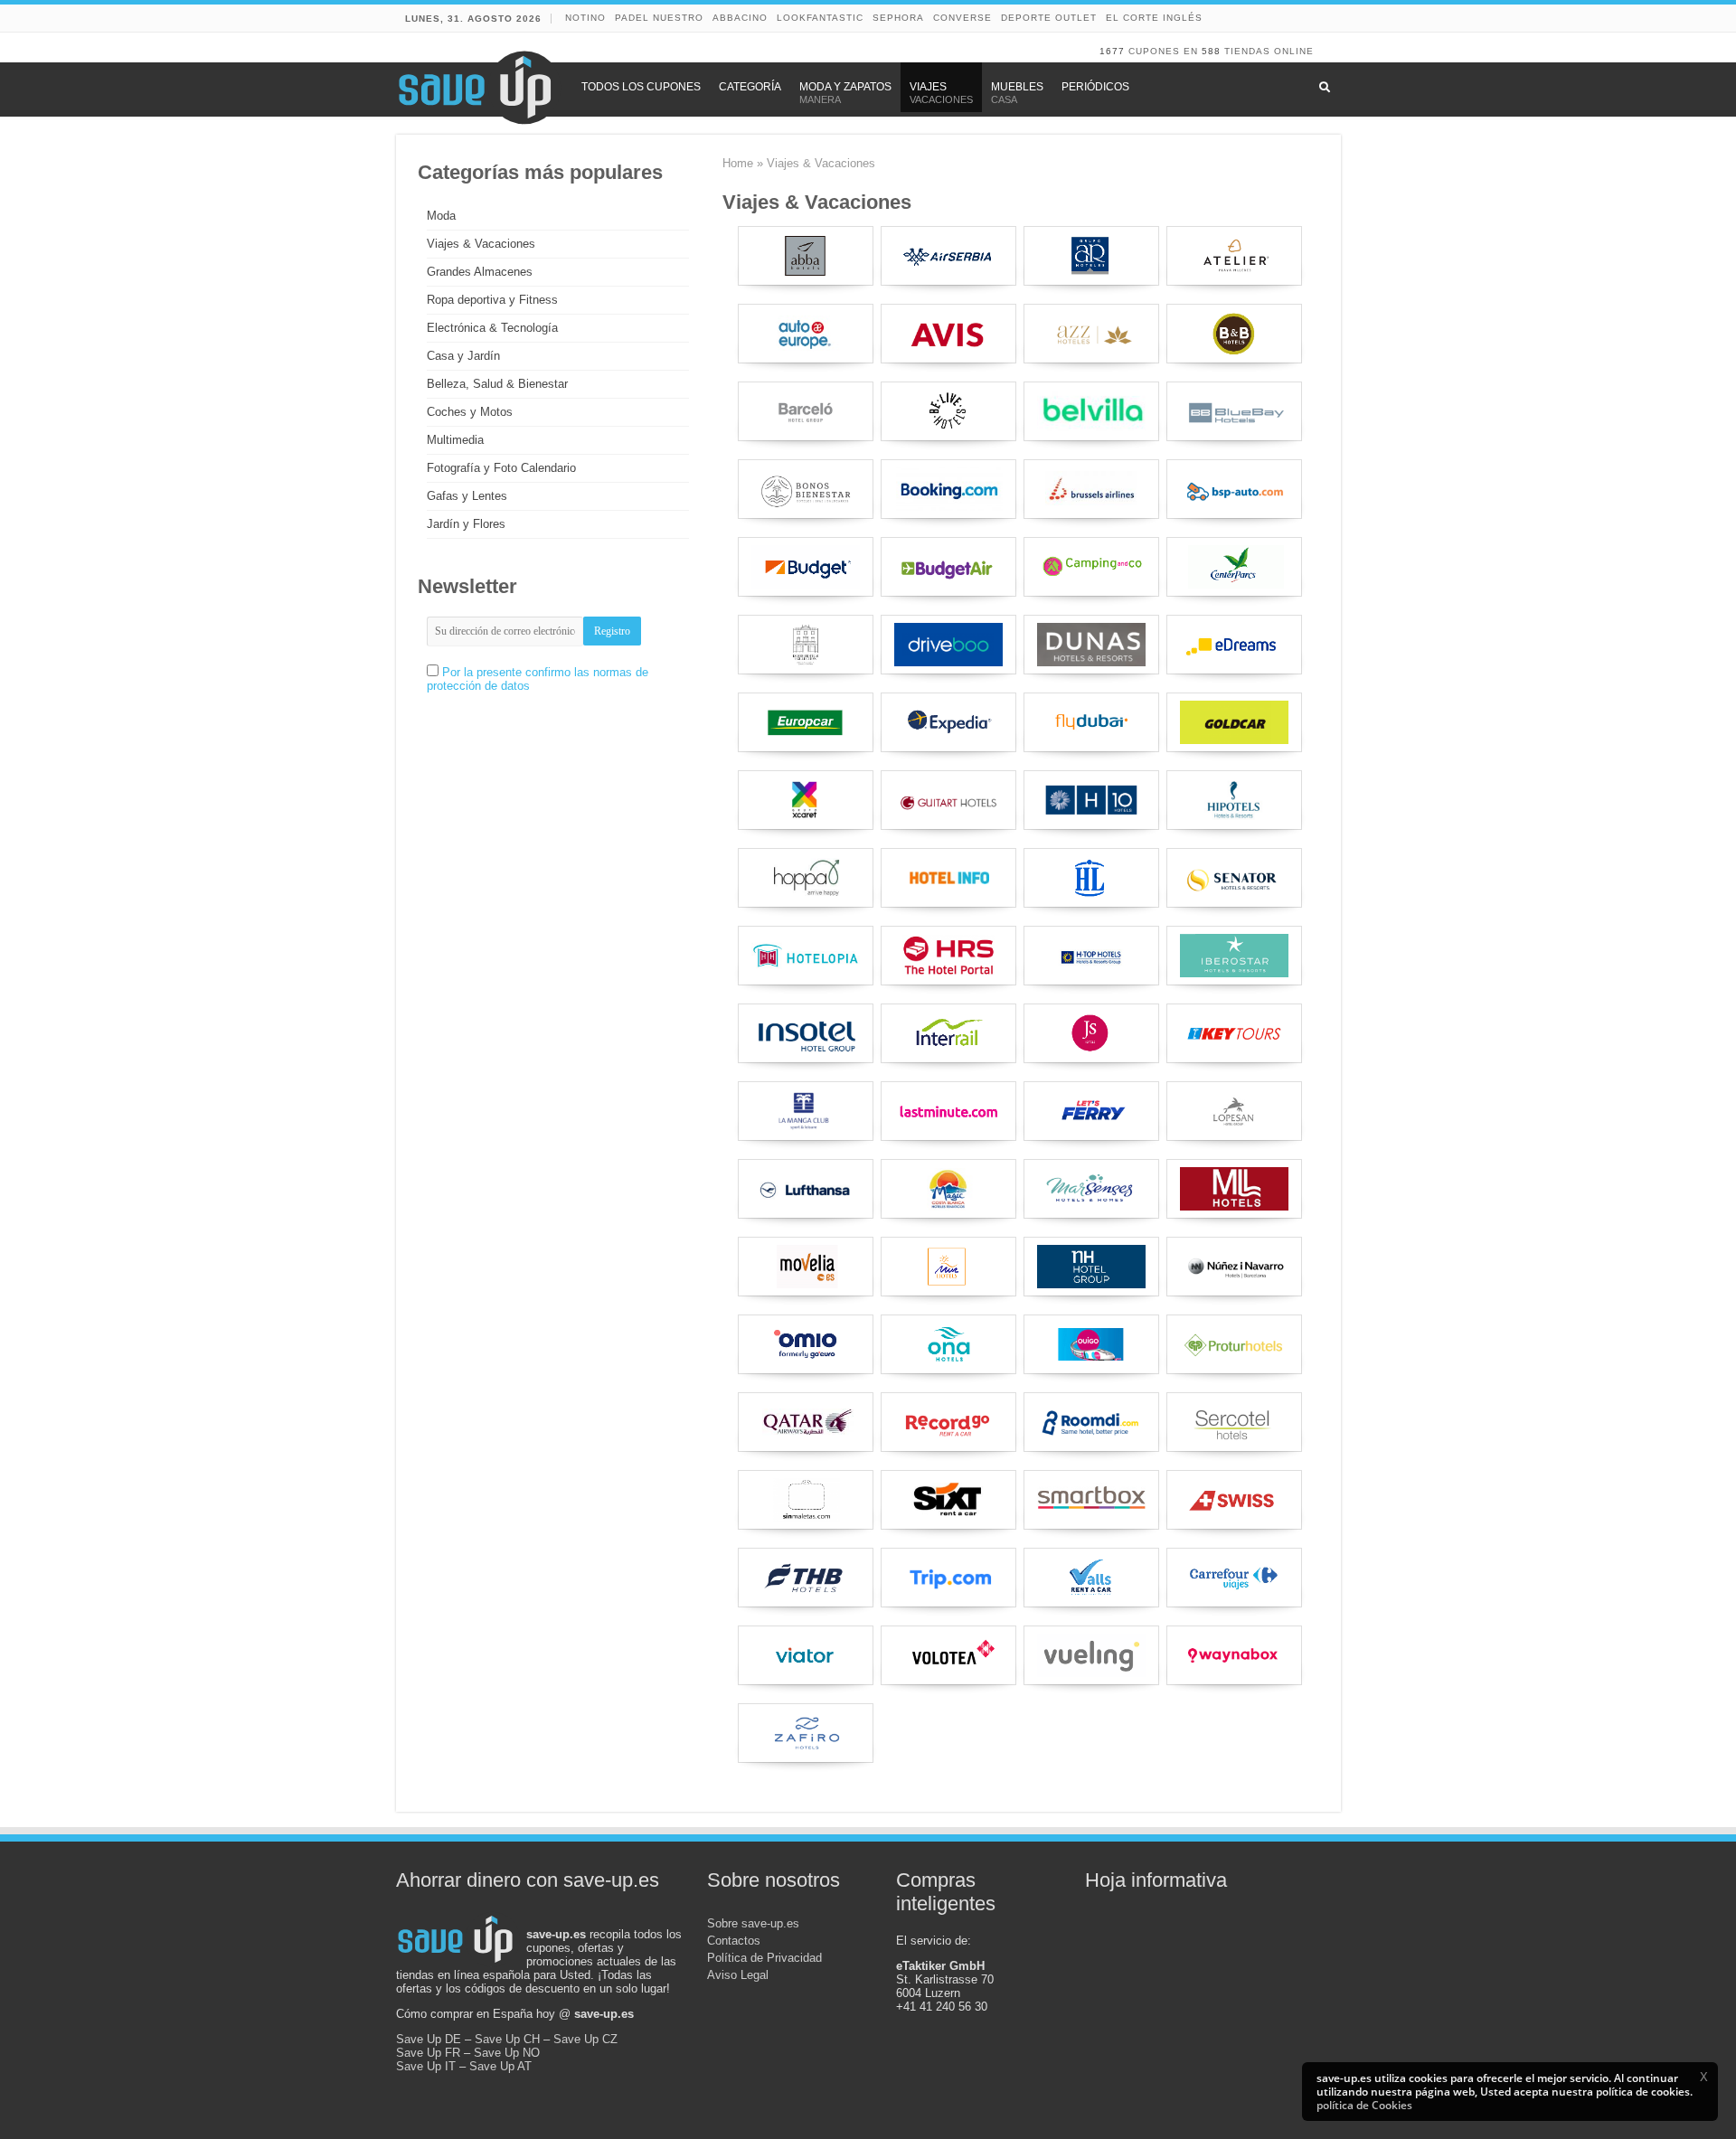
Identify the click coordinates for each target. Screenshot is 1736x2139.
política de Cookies (1364, 2105)
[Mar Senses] (1091, 1189)
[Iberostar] (1234, 956)
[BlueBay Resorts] (1234, 411)
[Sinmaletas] (806, 1500)
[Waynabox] (1234, 1655)
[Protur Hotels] (1234, 1344)
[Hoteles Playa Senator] (1234, 878)
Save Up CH (507, 2039)
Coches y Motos (470, 412)
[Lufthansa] (806, 1189)
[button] (1703, 2077)
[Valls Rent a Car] (1091, 1578)
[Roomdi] (1091, 1422)
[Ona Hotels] (948, 1344)
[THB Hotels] (806, 1578)
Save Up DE (429, 2039)
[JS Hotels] (1091, 1033)
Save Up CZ (585, 2039)
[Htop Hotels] (1091, 956)
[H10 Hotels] (1091, 800)
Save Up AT (500, 2066)
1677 (1112, 51)
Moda (441, 216)
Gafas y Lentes (467, 496)
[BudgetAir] (948, 567)
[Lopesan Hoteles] (1234, 1111)
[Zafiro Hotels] (806, 1733)
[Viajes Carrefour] (1234, 1578)
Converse (962, 18)
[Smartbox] (1091, 1500)
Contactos (734, 1941)
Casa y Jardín (463, 356)
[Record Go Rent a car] (948, 1422)
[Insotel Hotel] (806, 1033)
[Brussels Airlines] (1091, 489)
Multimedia (455, 440)
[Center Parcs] (1234, 567)
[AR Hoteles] (1091, 256)
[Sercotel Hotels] (1234, 1422)
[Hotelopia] (806, 956)
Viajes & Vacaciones (481, 244)
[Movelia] (806, 1267)
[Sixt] (948, 1500)
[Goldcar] (1234, 722)
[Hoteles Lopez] (1091, 878)
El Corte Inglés (1154, 18)
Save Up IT (426, 2066)
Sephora (898, 18)
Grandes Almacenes (480, 272)
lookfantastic (820, 18)
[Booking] (948, 489)
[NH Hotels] (1091, 1267)
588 (1211, 51)
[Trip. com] (948, 1578)
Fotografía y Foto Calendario (501, 468)
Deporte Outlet (1049, 18)
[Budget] (806, 567)
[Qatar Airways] (806, 1422)
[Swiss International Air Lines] (1234, 1500)
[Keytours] (1234, 1033)
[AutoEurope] (806, 334)
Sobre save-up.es (753, 1923)
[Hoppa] (806, 878)
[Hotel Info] (948, 878)
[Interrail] (948, 1033)
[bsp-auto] (1234, 489)
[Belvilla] (1091, 411)
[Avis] (948, 334)
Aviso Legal (738, 1975)
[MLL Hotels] (1234, 1189)
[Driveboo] (948, 645)
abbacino (740, 18)
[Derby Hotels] (806, 645)
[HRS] (948, 956)
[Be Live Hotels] (948, 411)
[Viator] (806, 1655)
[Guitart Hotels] (948, 800)
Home (738, 163)
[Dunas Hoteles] (1091, 645)
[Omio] (806, 1344)
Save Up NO (507, 2053)
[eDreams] (1234, 645)
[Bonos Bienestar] (806, 489)
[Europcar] (806, 722)
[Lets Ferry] (1091, 1111)
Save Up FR (428, 2053)
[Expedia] (948, 722)
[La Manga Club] (806, 1111)
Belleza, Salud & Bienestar (497, 384)
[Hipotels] (1234, 800)
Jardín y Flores (466, 524)
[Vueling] (1091, 1655)
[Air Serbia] (948, 256)
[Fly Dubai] (1091, 722)
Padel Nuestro (659, 18)
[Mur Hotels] (948, 1267)
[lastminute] (948, 1111)
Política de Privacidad (764, 1958)
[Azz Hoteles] (1091, 334)
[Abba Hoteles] (806, 256)
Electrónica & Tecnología (492, 328)
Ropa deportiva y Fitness (492, 300)
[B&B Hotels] (1234, 334)
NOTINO (585, 18)
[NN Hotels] (1234, 1267)
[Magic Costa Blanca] (948, 1189)
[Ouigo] (1091, 1344)
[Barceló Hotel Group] (806, 411)
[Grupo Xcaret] (806, 800)
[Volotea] (948, 1655)
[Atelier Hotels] (1234, 256)
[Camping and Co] (1091, 567)
